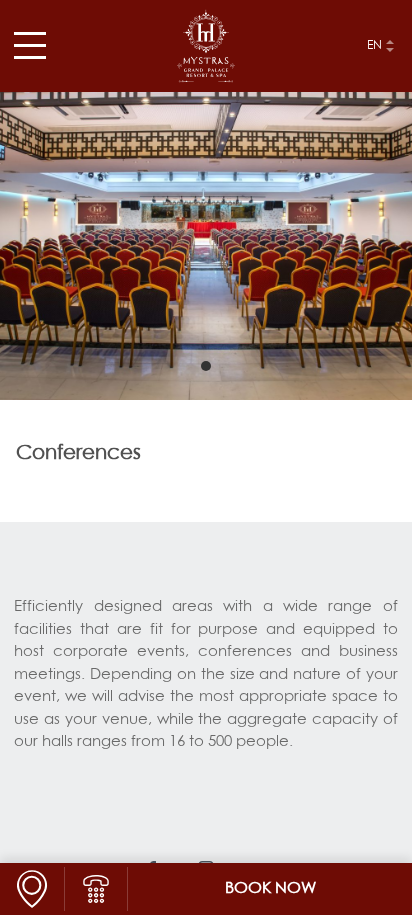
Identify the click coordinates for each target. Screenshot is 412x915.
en (374, 46)
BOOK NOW (270, 889)
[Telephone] (96, 889)
